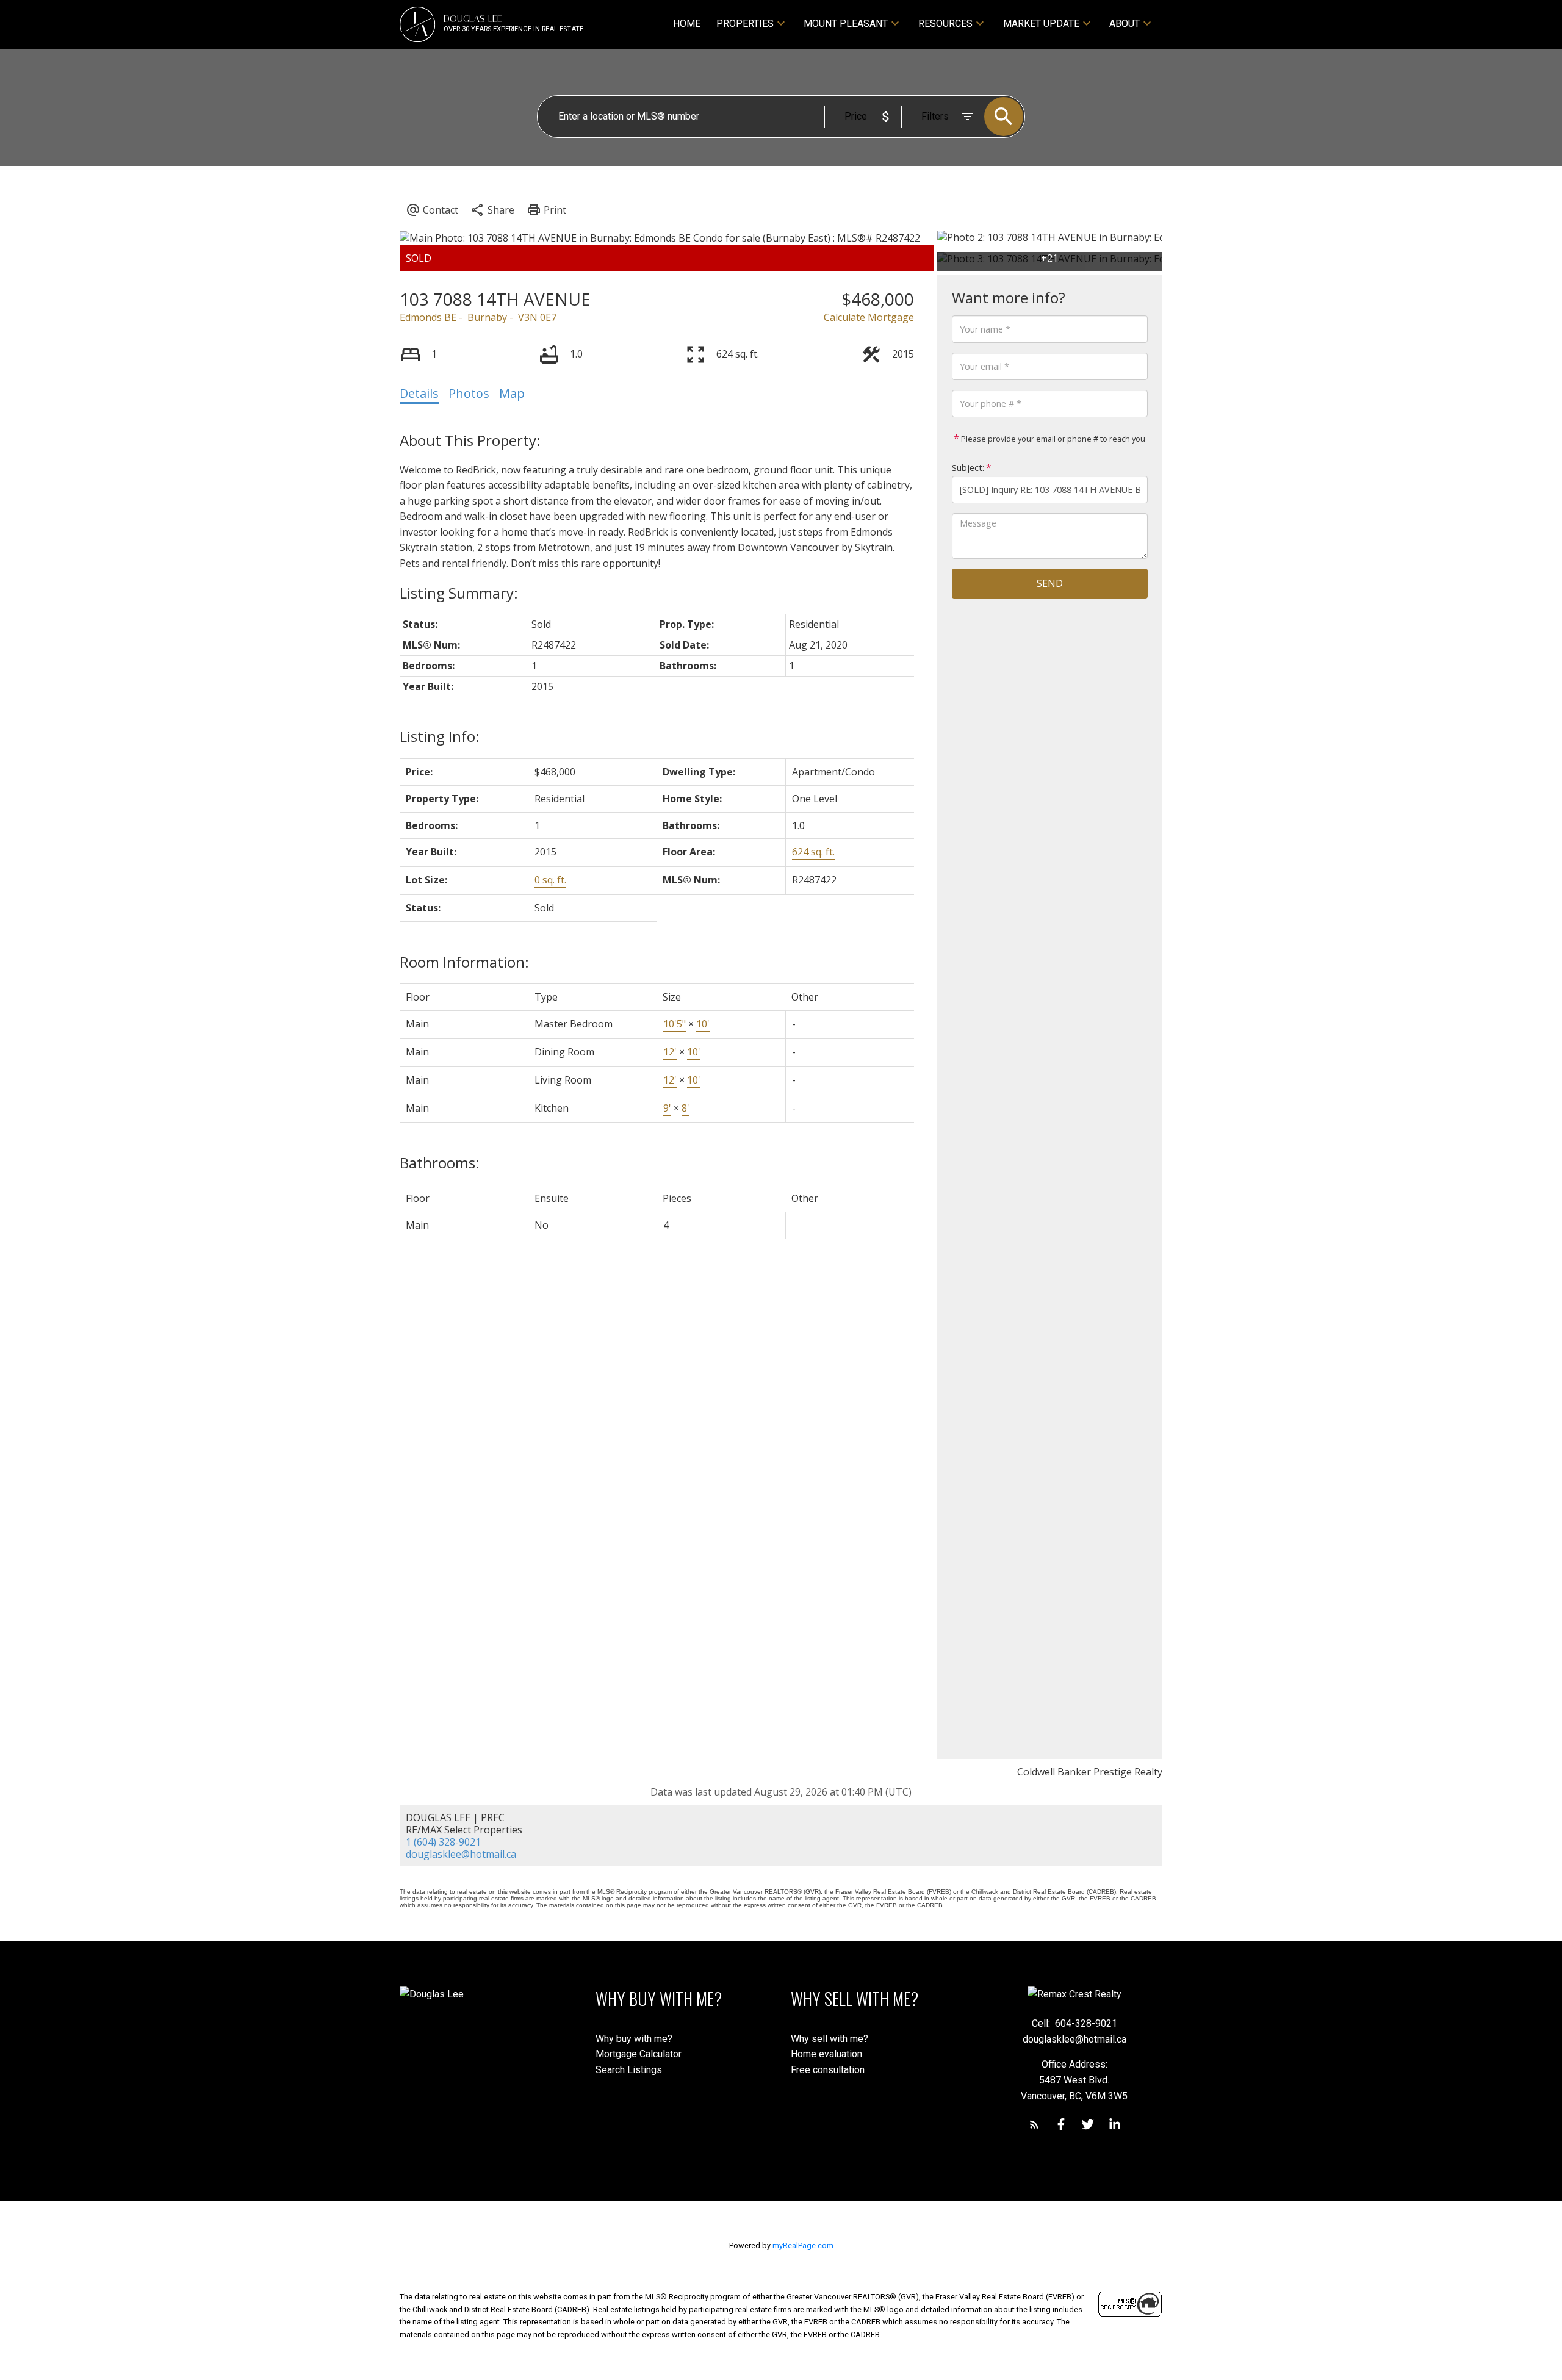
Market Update (1041, 23)
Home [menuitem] (687, 23)
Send (1050, 583)
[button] (1034, 2124)
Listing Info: (440, 736)
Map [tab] (512, 393)
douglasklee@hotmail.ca (461, 1854)
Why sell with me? (830, 2039)
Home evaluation (826, 2054)
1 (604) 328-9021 (443, 1842)
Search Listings (629, 2070)
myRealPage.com (803, 2245)
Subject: (968, 468)
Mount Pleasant (846, 23)
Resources (945, 23)
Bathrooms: (440, 1163)
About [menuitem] (1125, 23)
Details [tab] (419, 393)
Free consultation (828, 2070)
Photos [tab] (469, 393)
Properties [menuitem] (745, 23)
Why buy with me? (634, 2039)
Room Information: (464, 962)
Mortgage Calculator (639, 2054)
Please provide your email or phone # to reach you (1052, 439)
